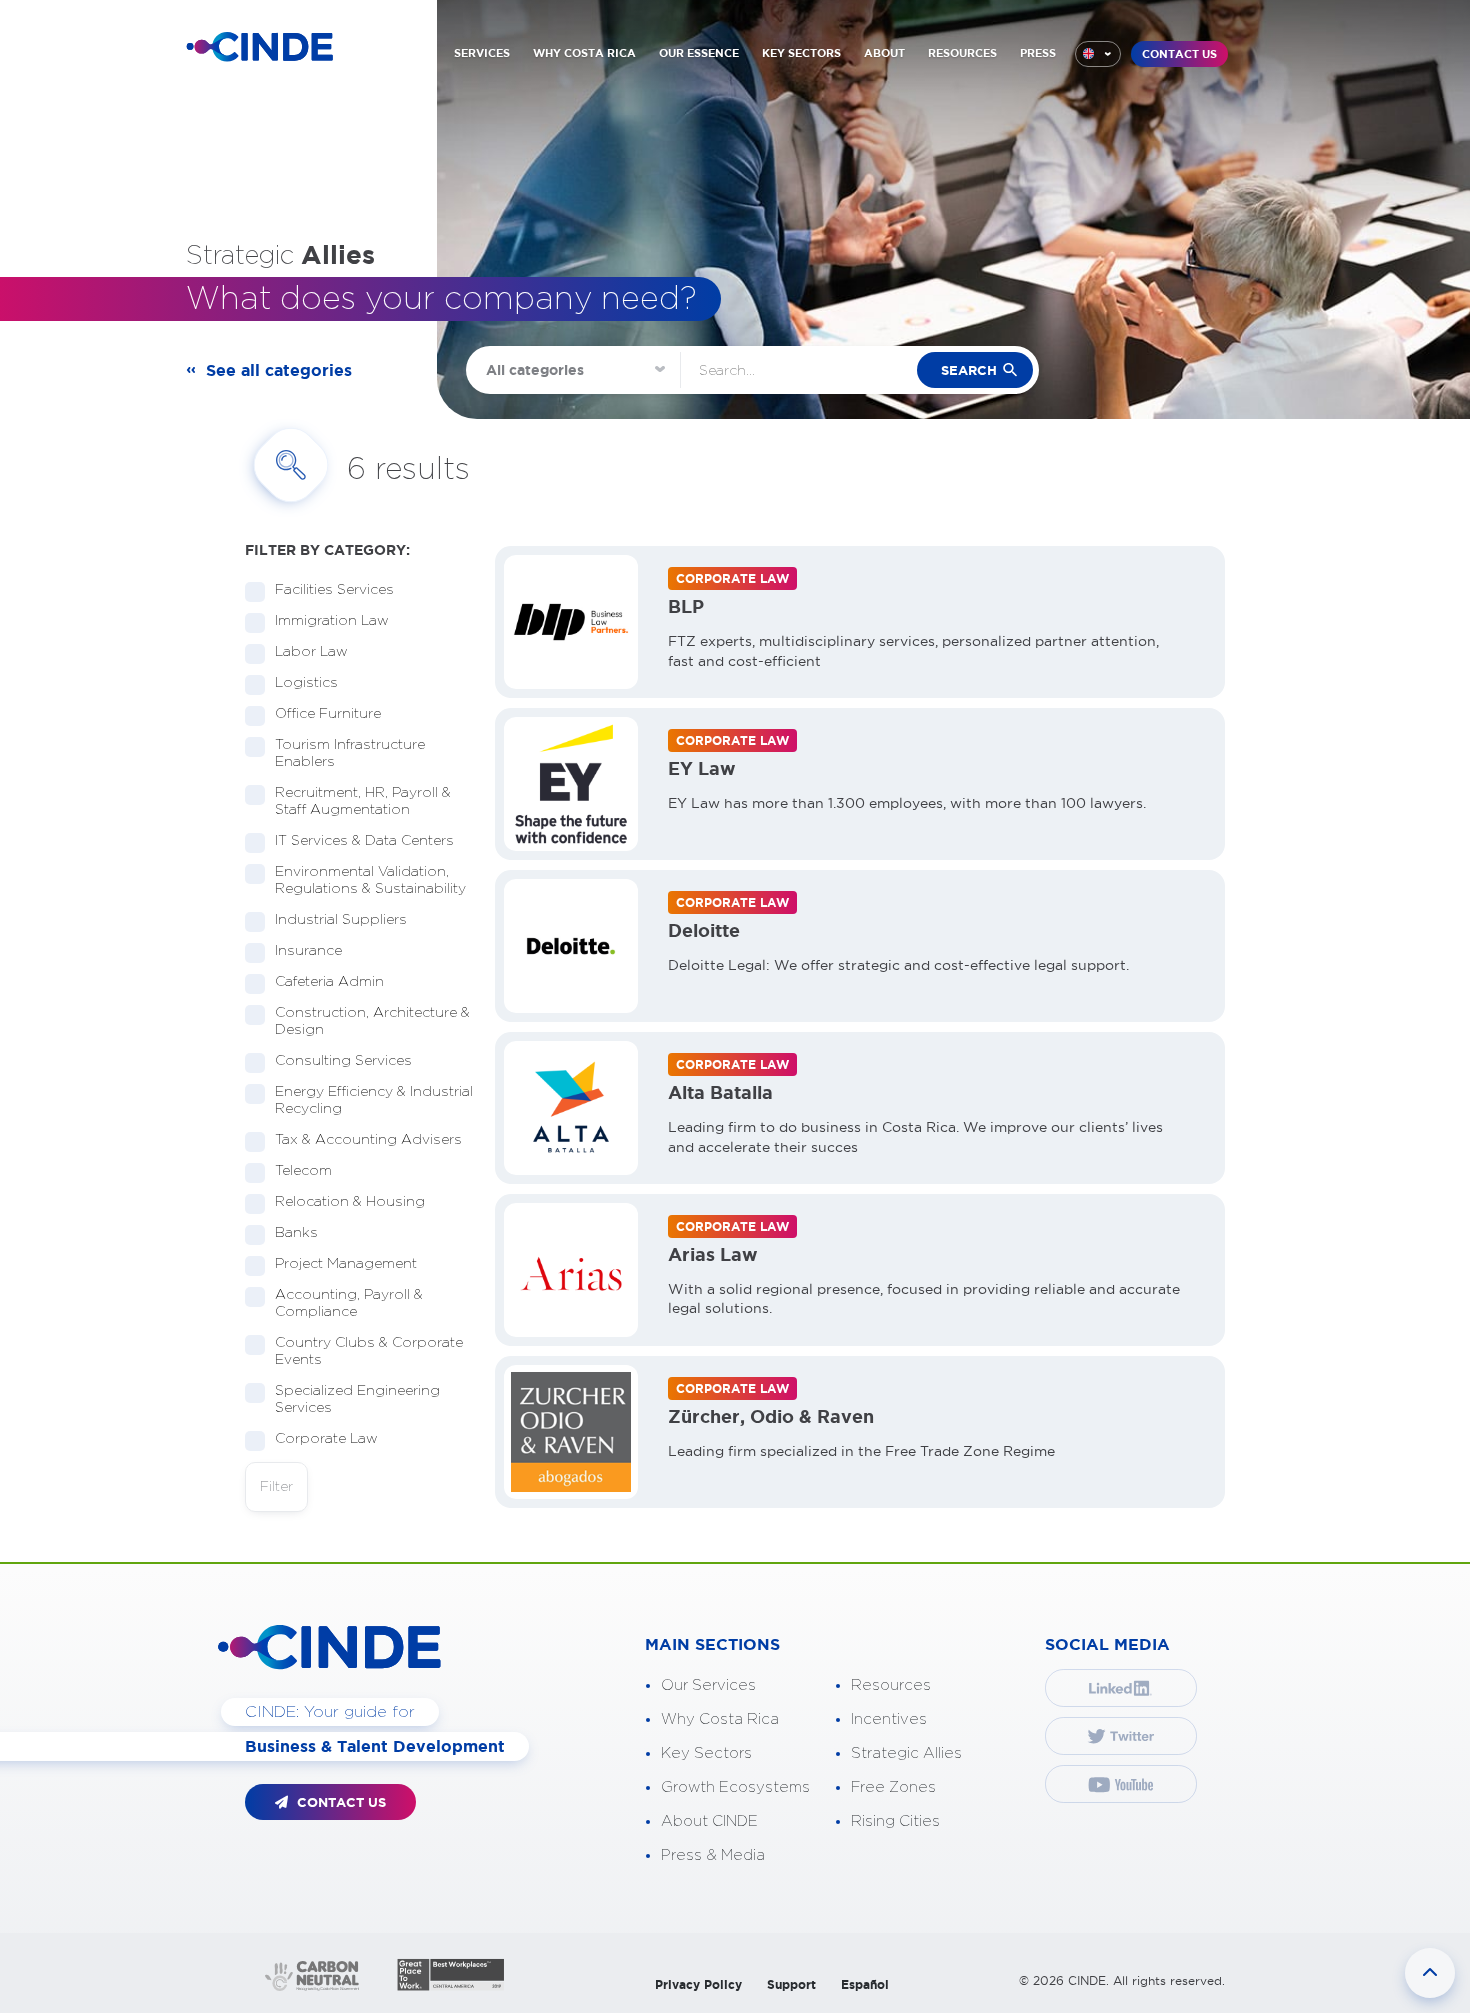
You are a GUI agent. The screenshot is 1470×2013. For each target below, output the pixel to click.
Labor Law (311, 652)
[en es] (1098, 54)
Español (865, 1984)
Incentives (889, 1719)
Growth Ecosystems (735, 1787)
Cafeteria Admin (329, 982)
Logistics (306, 683)
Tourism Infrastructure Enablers (350, 753)
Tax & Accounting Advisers (368, 1140)
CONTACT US (1179, 54)
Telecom (303, 1171)
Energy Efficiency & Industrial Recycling (374, 1100)
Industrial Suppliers (341, 920)
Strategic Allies (906, 1753)
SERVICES (482, 53)
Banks (296, 1233)
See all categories (279, 370)
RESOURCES (962, 53)
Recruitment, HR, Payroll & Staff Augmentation (363, 801)
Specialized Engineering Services (357, 1399)
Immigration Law (332, 621)
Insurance (308, 951)
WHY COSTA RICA (584, 53)
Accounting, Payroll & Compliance (349, 1303)
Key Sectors (706, 1753)
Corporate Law (326, 1439)
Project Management (346, 1264)
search (969, 370)
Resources (891, 1685)
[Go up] (1430, 1973)
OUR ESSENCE (699, 53)
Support (791, 1984)
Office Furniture (328, 714)
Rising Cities (895, 1821)
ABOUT (884, 53)
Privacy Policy (698, 1984)
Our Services (708, 1685)
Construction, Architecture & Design (372, 1021)
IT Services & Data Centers (364, 841)
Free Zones (893, 1787)
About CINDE (709, 1821)
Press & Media (713, 1855)
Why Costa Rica (720, 1719)
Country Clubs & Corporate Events (369, 1351)
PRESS (1038, 53)
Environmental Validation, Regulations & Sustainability (370, 880)
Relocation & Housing (350, 1202)
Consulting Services (343, 1061)
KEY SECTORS (801, 53)
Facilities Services (334, 590)
